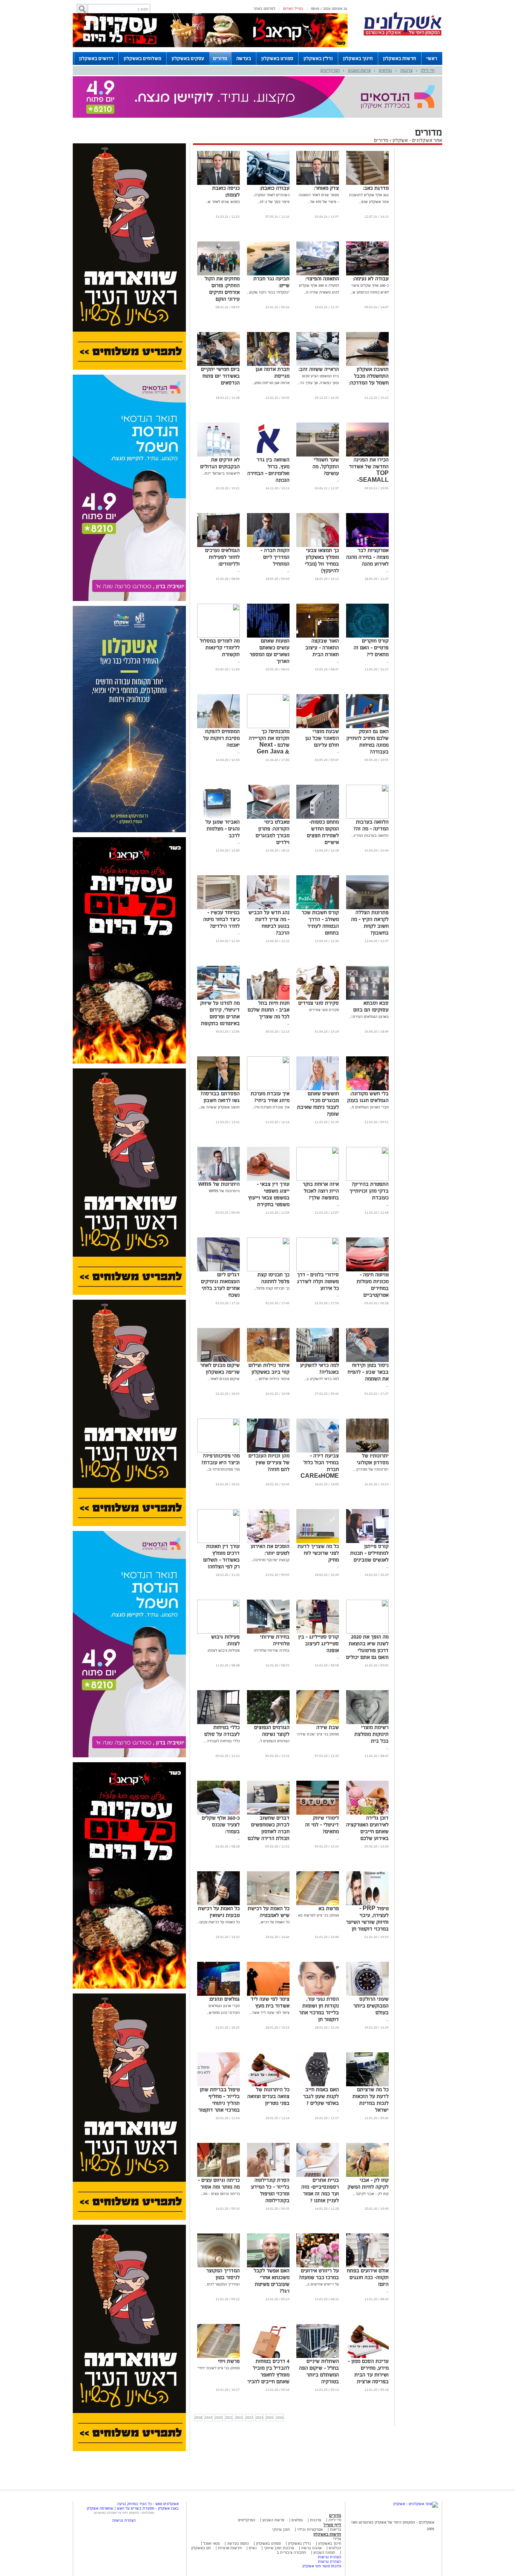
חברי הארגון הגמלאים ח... (369, 1107)
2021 (229, 2417)
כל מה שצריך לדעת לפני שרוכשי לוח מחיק (318, 1553)
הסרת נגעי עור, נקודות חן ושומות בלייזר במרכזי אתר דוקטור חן (319, 2009)
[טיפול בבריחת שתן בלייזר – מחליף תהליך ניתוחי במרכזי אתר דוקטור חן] (218, 2085)
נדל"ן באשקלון (318, 58)
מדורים (220, 58)
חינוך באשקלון (358, 58)
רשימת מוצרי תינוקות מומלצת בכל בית (372, 1734)
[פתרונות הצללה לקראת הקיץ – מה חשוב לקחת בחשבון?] (367, 908)
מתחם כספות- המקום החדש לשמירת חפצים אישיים (323, 832)
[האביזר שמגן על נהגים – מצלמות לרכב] (218, 817)
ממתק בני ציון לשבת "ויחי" (219, 2368)
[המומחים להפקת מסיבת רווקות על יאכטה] (218, 727)
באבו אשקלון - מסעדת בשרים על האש (148, 2508)
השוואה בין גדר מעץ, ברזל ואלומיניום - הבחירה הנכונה (268, 470)
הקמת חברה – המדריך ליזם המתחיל (275, 557)
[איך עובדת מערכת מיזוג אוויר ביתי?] (268, 1089)
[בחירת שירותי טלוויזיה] (268, 1632)
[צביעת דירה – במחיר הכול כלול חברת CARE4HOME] (318, 1451)
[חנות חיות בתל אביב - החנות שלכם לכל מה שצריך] (268, 998)
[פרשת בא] (318, 1904)
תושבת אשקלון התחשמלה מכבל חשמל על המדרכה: (369, 376)
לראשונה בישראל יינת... (221, 473)
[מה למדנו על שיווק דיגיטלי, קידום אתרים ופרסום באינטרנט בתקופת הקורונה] (218, 998)
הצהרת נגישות (330, 2557)
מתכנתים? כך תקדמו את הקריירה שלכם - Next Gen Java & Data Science (269, 745)
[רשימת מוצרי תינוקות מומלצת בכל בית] (367, 1723)
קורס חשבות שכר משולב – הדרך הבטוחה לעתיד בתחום (320, 923)
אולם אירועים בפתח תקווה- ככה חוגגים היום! (368, 2277)
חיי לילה (428, 70)
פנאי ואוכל (212, 2543)
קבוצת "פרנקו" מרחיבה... (270, 1560)
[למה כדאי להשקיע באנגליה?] (318, 1361)
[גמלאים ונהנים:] (218, 1994)
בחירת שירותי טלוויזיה (275, 1640)
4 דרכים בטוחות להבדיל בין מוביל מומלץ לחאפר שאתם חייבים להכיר (268, 2371)
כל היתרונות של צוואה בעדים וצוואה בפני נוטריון (268, 2096)
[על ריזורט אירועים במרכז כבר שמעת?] (318, 2266)
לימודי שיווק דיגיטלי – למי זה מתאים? (322, 1825)
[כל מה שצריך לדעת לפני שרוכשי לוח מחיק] (318, 1542)
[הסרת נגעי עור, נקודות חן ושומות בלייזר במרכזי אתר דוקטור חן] (318, 1994)
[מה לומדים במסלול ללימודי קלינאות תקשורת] (218, 636)
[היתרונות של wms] (218, 1180)
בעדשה (244, 58)
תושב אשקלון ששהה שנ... (219, 1107)
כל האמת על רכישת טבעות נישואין (219, 1912)
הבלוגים (335, 2548)
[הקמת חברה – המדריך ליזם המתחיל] (268, 546)
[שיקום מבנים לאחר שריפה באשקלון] (218, 1361)
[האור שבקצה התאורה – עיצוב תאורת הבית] (318, 636)
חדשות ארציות (229, 2548)
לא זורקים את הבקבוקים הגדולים (220, 463)
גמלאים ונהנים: (224, 1999)
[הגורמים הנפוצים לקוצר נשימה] (268, 1723)
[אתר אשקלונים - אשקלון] (416, 2504)
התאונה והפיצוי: (322, 279)
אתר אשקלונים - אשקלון (417, 140)
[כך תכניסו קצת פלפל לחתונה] (268, 1270)
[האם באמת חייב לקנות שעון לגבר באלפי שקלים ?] (318, 2085)
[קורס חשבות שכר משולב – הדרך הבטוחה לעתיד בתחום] (318, 908)
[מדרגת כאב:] (367, 184)
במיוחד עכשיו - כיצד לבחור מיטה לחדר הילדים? (221, 919)
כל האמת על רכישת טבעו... (218, 1922)
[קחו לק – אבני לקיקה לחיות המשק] (367, 2176)
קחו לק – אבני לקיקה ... (371, 2194)
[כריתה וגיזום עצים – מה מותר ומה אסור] (218, 2176)
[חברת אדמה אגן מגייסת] (268, 365)
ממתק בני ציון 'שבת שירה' (318, 1734)
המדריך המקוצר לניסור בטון (223, 2274)
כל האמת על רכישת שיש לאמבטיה (269, 1912)
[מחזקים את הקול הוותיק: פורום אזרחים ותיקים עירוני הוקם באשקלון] (218, 274)
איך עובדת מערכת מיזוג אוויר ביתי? (270, 1097)
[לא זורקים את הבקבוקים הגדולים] (218, 455)
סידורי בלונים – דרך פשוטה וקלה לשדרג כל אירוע (318, 1281)
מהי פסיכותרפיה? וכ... (223, 1469)
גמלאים (385, 70)
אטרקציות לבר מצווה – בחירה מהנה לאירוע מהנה (367, 557)
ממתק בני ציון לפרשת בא (319, 1915)
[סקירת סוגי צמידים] (318, 998)
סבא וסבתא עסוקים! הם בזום (371, 1006)
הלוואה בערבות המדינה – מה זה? (371, 825)
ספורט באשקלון (277, 58)
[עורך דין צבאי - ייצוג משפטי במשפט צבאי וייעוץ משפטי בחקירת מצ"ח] (268, 1180)
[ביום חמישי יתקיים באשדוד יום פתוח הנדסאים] (218, 365)
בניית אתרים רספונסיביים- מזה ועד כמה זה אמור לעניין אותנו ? (320, 2190)
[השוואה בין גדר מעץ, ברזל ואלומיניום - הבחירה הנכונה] (268, 455)
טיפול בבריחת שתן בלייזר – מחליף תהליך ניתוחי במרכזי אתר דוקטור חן (219, 2103)
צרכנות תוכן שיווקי (279, 2548)
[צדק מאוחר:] (318, 184)
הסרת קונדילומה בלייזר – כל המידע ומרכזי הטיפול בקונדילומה (270, 2190)
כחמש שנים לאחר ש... (223, 202)
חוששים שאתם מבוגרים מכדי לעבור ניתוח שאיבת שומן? (318, 1104)
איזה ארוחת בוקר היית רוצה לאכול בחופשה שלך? (321, 1191)
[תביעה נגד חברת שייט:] (268, 274)
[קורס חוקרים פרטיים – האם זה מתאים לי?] (367, 636)
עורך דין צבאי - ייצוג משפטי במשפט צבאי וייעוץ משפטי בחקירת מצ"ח (269, 1198)
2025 (270, 2417)
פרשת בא (329, 1908)
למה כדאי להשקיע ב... (322, 1379)
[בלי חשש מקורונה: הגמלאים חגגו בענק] (367, 1089)
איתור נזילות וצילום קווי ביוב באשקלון (269, 1369)
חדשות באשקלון (400, 58)
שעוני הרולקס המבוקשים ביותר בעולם (371, 2006)
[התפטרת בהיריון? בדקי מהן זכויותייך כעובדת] (367, 1180)
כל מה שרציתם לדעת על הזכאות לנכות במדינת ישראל (371, 2100)
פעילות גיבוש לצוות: (224, 1650)
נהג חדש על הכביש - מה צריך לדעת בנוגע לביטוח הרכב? (269, 923)
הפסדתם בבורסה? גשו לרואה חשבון (220, 1097)
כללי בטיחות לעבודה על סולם (222, 1731)
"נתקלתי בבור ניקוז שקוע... (268, 292)
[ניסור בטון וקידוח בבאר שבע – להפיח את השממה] (367, 1361)
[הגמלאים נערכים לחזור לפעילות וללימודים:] (218, 546)
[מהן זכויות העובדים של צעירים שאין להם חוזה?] (268, 1451)
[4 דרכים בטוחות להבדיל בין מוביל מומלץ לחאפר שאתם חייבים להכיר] (268, 2357)
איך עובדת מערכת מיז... (271, 1107)
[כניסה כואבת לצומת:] (218, 184)
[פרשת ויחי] (218, 2357)
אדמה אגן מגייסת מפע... (271, 383)
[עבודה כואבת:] (268, 184)
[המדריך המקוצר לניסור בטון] (218, 2266)
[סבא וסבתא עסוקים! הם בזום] (367, 998)
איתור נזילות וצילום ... (272, 1379)
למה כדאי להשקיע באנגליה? (320, 1369)
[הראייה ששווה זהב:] (318, 365)
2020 (219, 2417)
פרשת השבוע (359, 70)
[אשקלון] (403, 35)
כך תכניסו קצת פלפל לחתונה (274, 1278)
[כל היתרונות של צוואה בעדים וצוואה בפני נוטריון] (268, 2085)
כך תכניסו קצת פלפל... (272, 1288)
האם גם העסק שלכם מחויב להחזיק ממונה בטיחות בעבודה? (368, 742)
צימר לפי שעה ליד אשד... (270, 2013)
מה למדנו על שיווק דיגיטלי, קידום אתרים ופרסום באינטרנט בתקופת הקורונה (220, 1017)
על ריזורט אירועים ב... (322, 2284)
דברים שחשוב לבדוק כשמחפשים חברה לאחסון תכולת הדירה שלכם (269, 1828)
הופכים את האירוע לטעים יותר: (270, 1550)
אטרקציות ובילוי (310, 2529)
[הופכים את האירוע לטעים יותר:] (268, 1542)
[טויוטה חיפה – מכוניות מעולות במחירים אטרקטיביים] (367, 1270)
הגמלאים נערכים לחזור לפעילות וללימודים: (222, 557)
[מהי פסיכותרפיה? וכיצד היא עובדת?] (218, 1451)
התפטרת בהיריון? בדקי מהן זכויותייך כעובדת (369, 1191)
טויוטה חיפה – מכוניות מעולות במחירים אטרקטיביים (373, 1285)
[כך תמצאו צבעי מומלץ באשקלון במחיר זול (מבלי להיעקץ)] (318, 546)
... (388, 390)
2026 (280, 2417)
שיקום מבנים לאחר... (224, 1379)
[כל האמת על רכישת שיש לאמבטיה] (268, 1904)
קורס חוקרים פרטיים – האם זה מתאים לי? (371, 648)
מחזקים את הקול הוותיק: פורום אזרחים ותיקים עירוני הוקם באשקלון (222, 292)
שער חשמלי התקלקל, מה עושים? (326, 466)
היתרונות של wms (219, 1184)
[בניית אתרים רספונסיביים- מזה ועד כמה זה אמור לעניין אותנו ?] (318, 2176)
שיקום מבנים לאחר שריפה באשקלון (220, 1369)
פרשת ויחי (229, 2361)
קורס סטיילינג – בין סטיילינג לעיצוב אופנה (319, 1644)
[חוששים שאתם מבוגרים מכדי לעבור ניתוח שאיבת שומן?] (318, 1089)
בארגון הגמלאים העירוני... (369, 1017)
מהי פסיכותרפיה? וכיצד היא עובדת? (221, 1459)
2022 (239, 2417)
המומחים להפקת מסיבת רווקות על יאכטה (221, 738)
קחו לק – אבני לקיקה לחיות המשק (368, 2183)
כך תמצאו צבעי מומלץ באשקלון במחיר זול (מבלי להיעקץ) (322, 560)
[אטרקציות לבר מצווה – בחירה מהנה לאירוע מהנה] (367, 546)
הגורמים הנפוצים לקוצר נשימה (272, 1731)
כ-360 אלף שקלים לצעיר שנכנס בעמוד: (221, 1825)
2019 (208, 2417)
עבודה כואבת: (275, 188)
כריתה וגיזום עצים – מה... (220, 2194)
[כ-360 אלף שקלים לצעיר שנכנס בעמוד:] (218, 1813)
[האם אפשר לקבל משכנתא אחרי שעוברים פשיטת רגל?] (268, 2266)
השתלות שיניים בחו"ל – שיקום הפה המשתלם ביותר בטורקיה (319, 2371)
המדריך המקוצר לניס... (222, 2284)
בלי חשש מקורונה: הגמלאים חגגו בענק (368, 1097)
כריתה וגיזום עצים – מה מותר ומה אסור (219, 2183)
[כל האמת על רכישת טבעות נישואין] (218, 1904)
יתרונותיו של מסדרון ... (371, 1469)
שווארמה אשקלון (100, 2508)
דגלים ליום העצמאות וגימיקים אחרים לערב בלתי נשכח (220, 1285)
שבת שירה (328, 1727)
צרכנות (406, 70)
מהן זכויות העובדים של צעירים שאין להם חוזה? (269, 1462)
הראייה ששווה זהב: (319, 369)
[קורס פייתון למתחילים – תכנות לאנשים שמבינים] (367, 1542)
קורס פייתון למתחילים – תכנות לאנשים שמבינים (369, 1553)
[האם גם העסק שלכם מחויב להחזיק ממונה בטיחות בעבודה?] (367, 727)
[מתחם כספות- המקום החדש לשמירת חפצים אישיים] (318, 817)
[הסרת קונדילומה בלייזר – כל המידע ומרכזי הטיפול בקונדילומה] (268, 2176)
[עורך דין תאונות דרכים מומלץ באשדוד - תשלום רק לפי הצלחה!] (218, 1542)
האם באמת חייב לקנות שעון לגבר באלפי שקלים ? (321, 2096)
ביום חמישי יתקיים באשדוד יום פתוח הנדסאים (220, 376)
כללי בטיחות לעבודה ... (222, 1741)
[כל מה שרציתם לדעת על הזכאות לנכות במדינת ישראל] (367, 2085)
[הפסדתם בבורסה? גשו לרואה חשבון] (218, 1089)
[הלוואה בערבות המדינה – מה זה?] (367, 817)
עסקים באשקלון (188, 58)
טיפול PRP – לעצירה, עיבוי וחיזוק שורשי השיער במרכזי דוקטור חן (367, 1919)
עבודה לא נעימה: (371, 279)
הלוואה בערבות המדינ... (370, 835)
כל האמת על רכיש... (274, 1922)
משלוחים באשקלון (143, 58)
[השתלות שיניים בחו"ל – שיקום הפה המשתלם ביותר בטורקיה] (318, 2357)
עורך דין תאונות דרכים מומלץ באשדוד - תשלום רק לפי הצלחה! (221, 1556)
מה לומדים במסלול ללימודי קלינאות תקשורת (220, 648)
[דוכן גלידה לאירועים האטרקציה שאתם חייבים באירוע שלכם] (367, 1813)
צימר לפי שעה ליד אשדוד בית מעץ (270, 2002)
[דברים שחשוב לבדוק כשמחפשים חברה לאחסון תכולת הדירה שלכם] (268, 1813)
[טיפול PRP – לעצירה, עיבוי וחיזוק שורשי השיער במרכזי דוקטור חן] (367, 1904)
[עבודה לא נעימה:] (367, 274)
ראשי (432, 58)
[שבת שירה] (318, 1723)
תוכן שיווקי (281, 2529)
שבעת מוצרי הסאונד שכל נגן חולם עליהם (322, 738)
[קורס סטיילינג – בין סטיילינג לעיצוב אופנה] (318, 1632)
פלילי (337, 2539)
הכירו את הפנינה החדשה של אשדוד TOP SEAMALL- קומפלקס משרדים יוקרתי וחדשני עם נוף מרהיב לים (369, 480)
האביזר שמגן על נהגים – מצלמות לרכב (223, 829)
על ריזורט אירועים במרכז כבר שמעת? (319, 2274)
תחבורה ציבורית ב (291, 2552)
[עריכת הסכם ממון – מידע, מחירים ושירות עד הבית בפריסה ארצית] (367, 2357)
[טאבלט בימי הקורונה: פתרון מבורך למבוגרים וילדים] (268, 817)
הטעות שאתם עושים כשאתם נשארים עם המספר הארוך (270, 651)
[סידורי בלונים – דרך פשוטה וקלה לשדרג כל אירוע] (318, 1270)
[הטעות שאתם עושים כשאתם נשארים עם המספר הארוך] (268, 636)
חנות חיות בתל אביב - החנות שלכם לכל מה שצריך (269, 1010)
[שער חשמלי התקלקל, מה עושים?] (318, 455)
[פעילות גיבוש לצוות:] (218, 1632)
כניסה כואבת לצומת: (226, 191)
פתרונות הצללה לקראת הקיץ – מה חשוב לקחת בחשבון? (370, 923)
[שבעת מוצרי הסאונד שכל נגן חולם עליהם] (318, 727)
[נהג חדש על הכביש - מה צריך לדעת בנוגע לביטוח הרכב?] (268, 908)
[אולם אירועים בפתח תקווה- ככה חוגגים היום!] (367, 2266)
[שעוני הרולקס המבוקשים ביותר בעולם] (367, 1994)
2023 (249, 2417)
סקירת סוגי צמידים (319, 1003)
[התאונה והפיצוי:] (318, 274)
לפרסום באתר (264, 8)
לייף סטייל (332, 2525)
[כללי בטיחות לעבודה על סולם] (218, 1723)
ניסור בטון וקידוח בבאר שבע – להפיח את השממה (368, 1372)
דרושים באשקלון (96, 58)
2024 (259, 2417)
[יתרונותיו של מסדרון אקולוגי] (367, 1451)
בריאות (336, 2529)
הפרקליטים (330, 70)
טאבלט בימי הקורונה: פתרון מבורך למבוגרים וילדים (273, 832)
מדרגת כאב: (376, 188)
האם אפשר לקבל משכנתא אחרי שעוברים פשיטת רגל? (272, 2281)
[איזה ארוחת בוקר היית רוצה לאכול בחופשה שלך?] (318, 1180)
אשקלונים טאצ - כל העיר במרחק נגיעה (148, 2504)
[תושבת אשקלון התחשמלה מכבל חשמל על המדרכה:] (367, 365)
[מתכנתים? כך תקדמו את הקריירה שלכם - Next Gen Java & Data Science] (268, 727)
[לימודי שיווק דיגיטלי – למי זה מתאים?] (318, 1813)
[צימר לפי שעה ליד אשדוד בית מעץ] (268, 1994)
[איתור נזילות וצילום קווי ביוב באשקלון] (268, 1361)
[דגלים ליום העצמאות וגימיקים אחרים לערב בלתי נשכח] (218, 1270)
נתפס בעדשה (237, 2543)
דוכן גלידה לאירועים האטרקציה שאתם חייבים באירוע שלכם (367, 1828)
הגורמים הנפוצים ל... (274, 1741)
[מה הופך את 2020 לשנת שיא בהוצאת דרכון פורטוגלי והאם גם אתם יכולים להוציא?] (367, 1632)
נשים (253, 2548)
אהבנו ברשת (311, 2548)
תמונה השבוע (324, 2552)
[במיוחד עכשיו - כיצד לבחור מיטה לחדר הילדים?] (218, 908)
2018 (198, 2417)
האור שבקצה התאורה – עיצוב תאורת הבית (322, 648)
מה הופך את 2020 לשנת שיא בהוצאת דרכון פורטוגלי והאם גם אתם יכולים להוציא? (367, 1650)
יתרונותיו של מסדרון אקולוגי (373, 1459)
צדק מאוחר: (326, 188)
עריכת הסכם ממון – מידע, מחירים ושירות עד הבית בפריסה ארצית (368, 2371)
